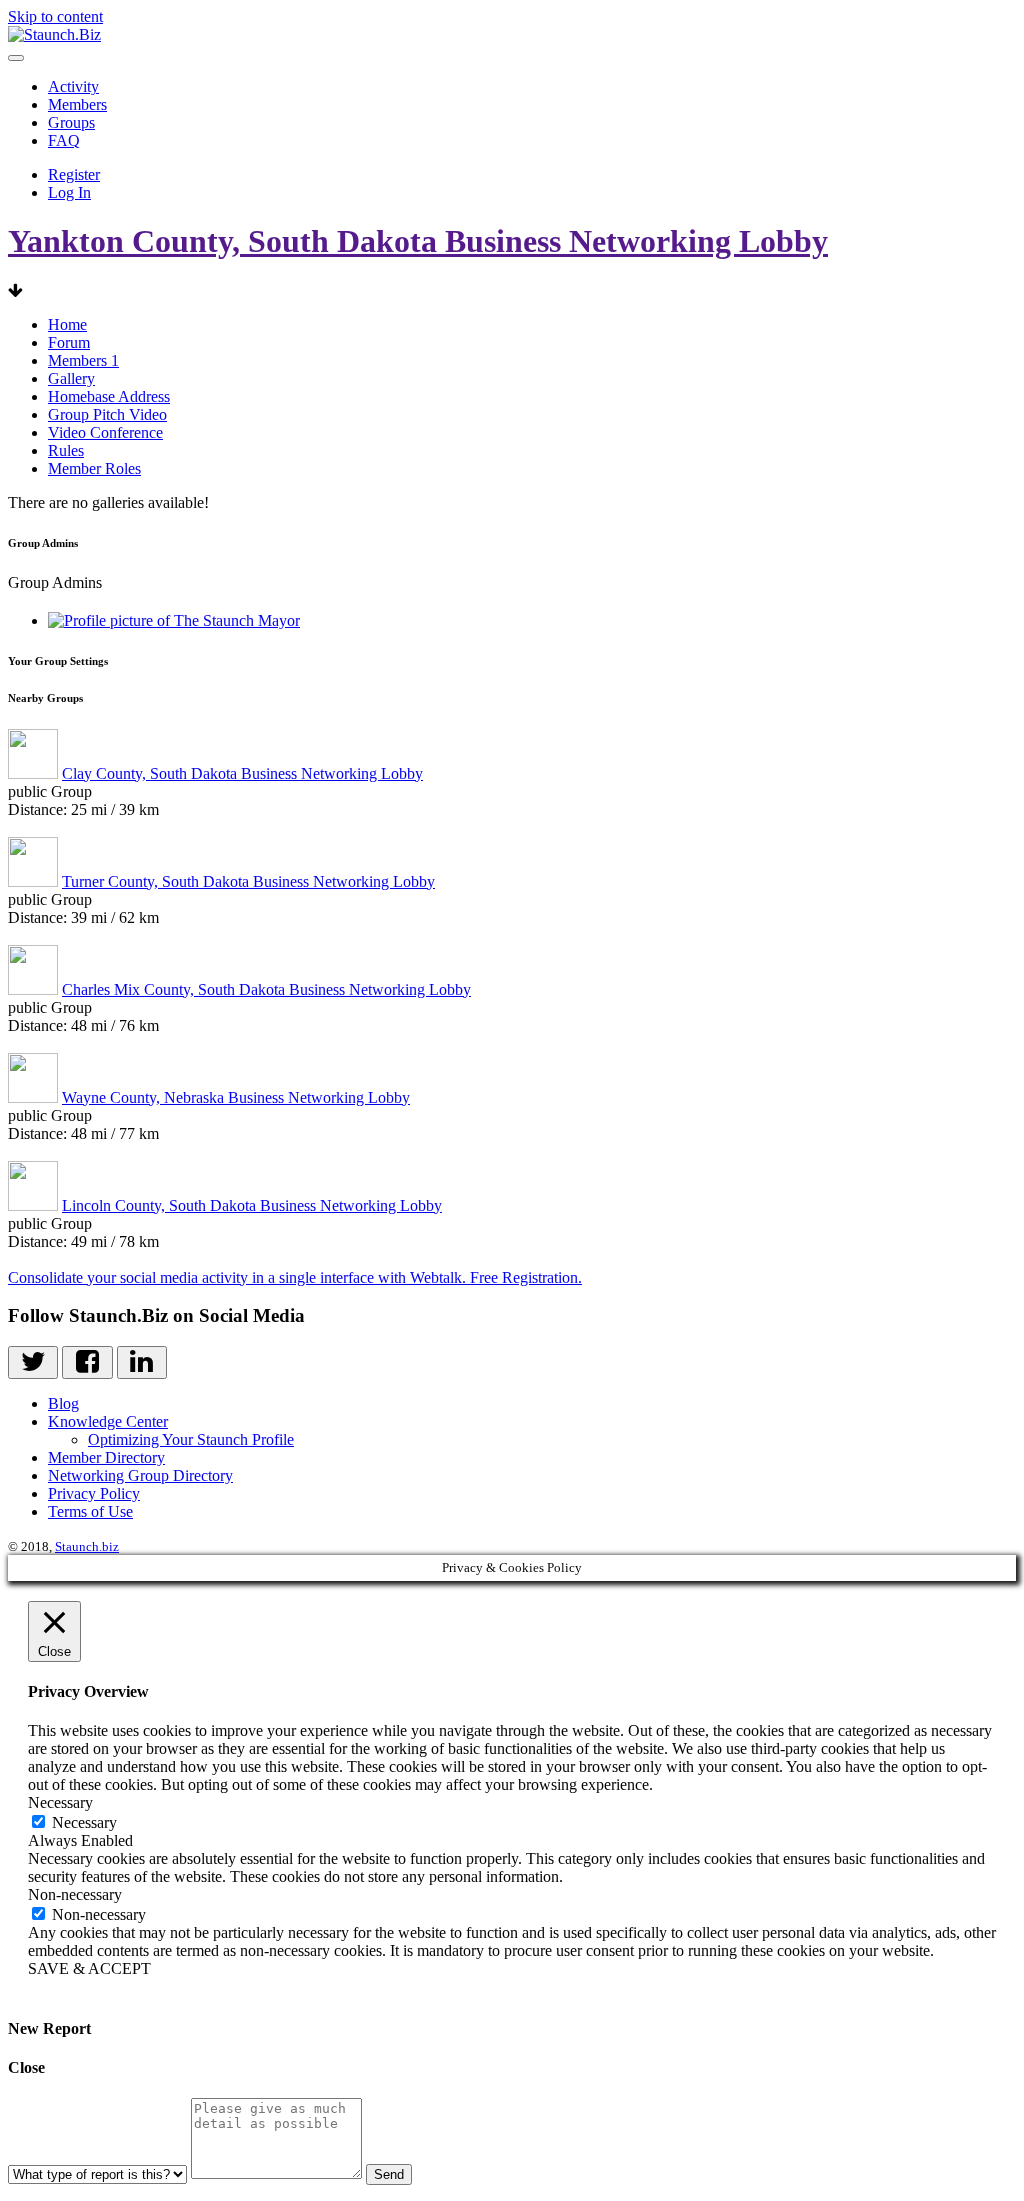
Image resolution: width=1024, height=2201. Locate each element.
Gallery (71, 378)
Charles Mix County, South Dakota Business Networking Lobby (266, 989)
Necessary (84, 1822)
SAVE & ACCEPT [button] (89, 1968)
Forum (69, 342)
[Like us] (87, 1362)
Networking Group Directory (140, 1475)
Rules (66, 450)
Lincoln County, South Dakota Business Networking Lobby (252, 1205)
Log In (69, 192)
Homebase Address (109, 396)
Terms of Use (90, 1511)
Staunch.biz (87, 1546)
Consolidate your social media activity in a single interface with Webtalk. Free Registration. (295, 1277)
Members (77, 104)
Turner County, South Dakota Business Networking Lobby (248, 881)
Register (74, 174)
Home (67, 324)
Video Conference (105, 432)
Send (389, 2174)
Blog (63, 1403)
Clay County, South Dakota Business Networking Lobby (242, 773)
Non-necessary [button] (75, 1894)
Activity (73, 86)
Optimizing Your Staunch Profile (191, 1439)
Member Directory (106, 1457)
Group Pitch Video (107, 414)
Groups (71, 122)
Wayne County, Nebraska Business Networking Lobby (236, 1097)
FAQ (64, 140)
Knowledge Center (108, 1421)
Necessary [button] (60, 1802)
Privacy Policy (94, 1493)
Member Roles (94, 468)
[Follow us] (33, 1362)
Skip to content (55, 16)
